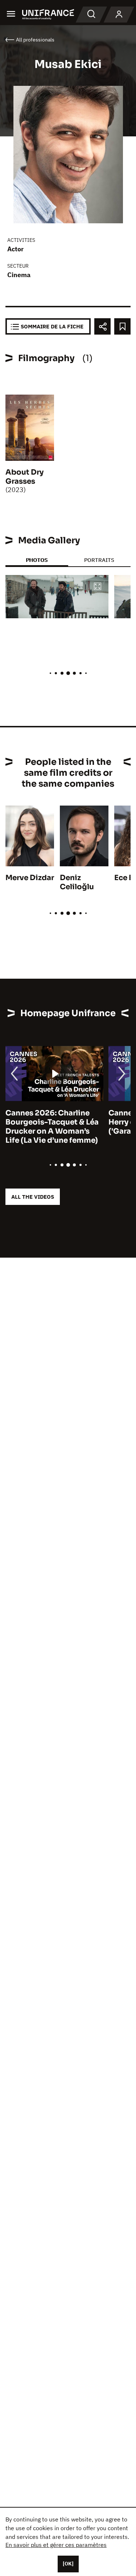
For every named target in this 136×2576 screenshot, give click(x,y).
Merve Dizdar (30, 878)
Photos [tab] (37, 560)
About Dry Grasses (24, 477)
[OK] (68, 2564)
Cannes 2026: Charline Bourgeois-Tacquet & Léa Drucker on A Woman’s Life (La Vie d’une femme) (52, 1127)
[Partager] (102, 326)
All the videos (33, 1197)
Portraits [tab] (99, 560)
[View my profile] (119, 15)
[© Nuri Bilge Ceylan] (57, 597)
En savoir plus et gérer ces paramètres (56, 2545)
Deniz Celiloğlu (77, 882)
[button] (98, 587)
